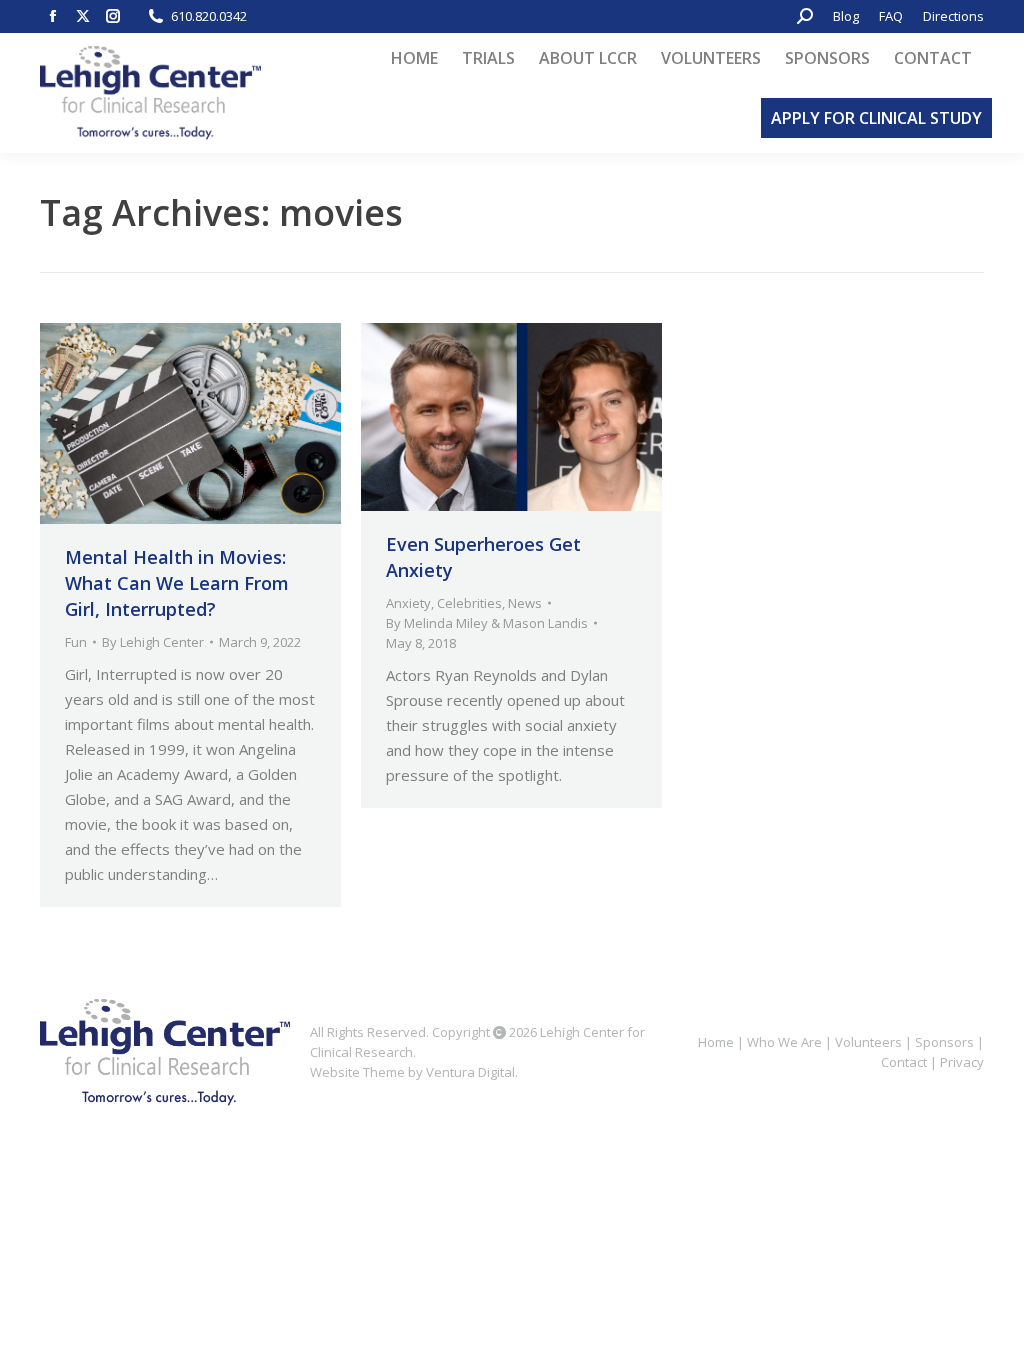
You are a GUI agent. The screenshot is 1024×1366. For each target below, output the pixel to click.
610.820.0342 (209, 16)
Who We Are (784, 1042)
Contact (904, 1062)
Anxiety (408, 603)
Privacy (962, 1062)
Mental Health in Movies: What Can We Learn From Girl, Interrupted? (177, 583)
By (153, 642)
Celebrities (469, 603)
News (525, 603)
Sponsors (944, 1042)
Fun (76, 642)
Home (716, 1042)
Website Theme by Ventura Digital (412, 1072)
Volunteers (868, 1042)
